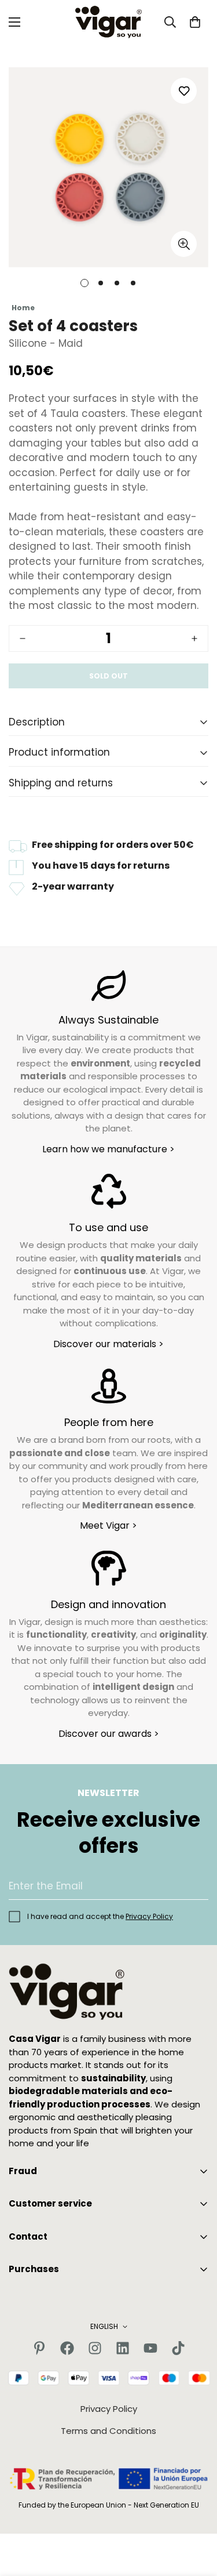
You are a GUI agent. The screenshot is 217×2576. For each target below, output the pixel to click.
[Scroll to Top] (196, 2515)
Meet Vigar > (108, 1525)
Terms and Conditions (108, 2431)
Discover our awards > (109, 1734)
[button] (195, 22)
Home (23, 308)
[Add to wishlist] (184, 91)
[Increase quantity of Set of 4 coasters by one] (194, 638)
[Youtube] (150, 2348)
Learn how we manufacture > (108, 1149)
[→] (194, 1886)
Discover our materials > (108, 1344)
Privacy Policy (149, 1916)
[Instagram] (95, 2348)
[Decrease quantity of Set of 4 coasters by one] (23, 638)
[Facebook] (67, 2348)
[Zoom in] (184, 244)
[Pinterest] (39, 2348)
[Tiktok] (178, 2348)
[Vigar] (108, 22)
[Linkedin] (123, 2348)
